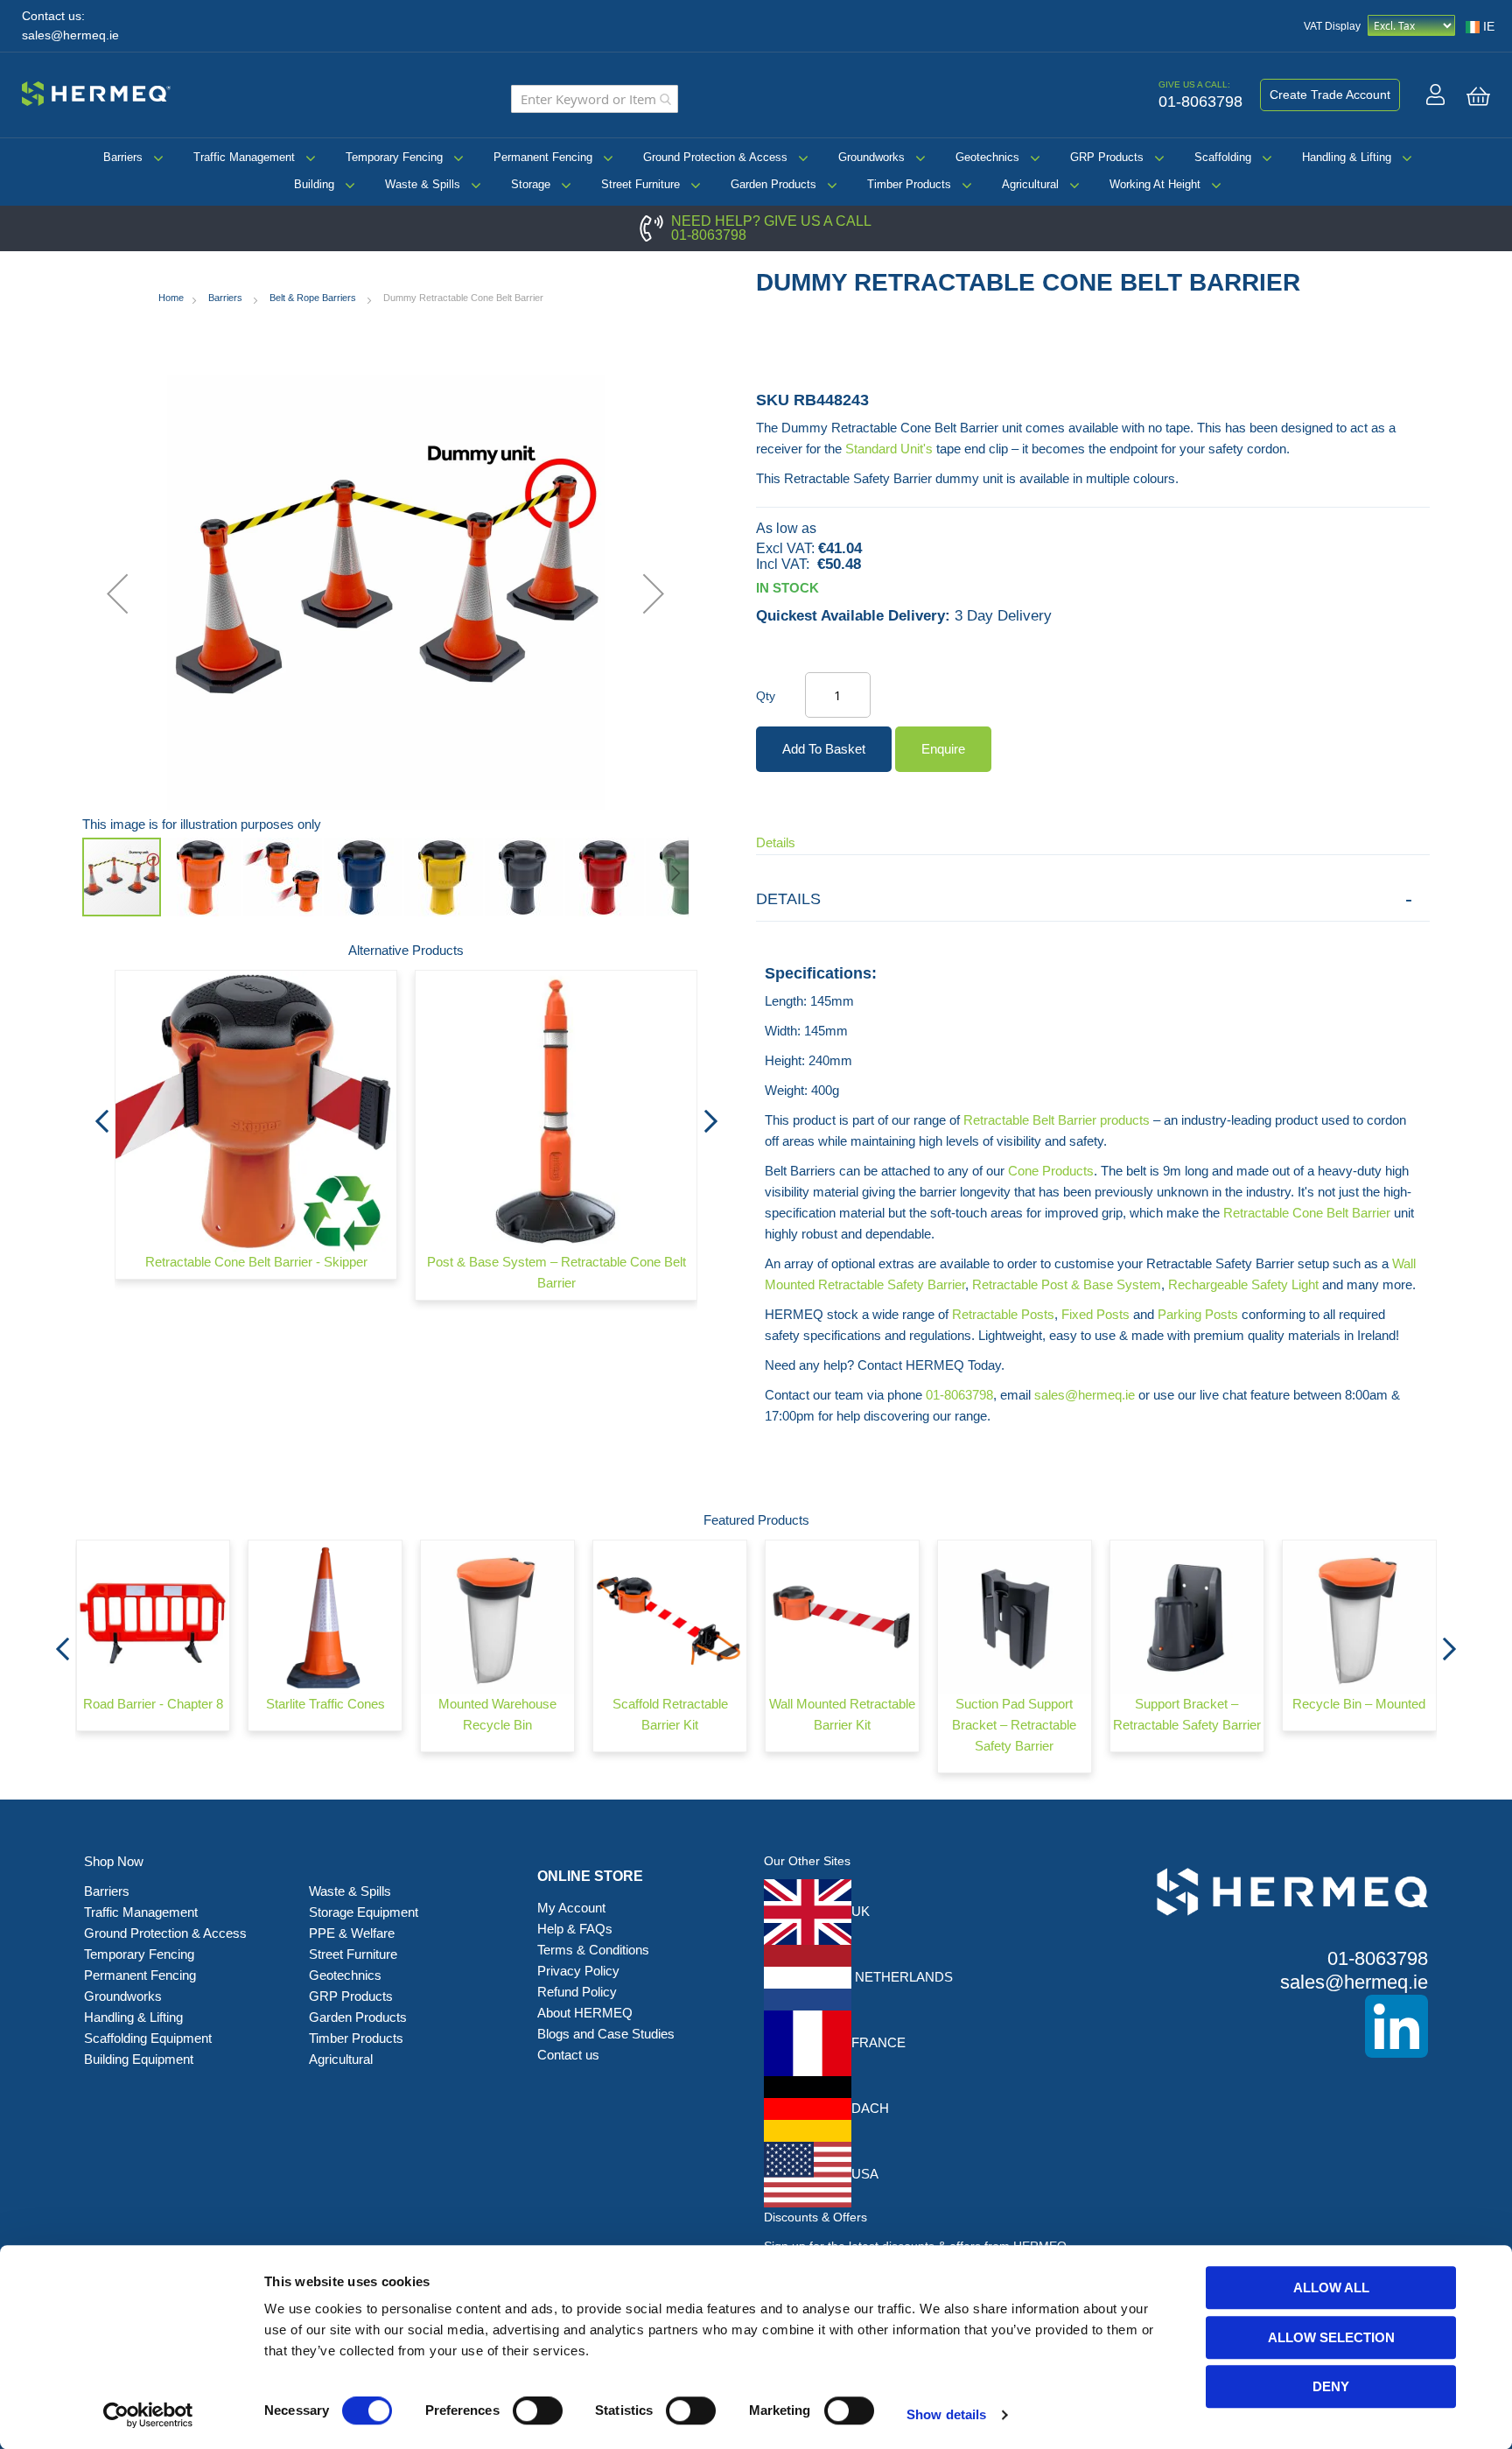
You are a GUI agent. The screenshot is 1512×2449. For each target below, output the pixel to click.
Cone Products (1051, 1171)
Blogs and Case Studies (606, 2034)
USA (865, 2174)
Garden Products (773, 184)
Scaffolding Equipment (148, 2038)
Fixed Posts (1095, 1314)
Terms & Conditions (593, 1950)
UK (861, 1911)
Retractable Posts (1003, 1314)
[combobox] (595, 99)
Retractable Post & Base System (1067, 1284)
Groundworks (871, 157)
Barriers (123, 157)
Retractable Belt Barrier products (1057, 1120)
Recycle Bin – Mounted (1359, 1704)
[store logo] (96, 91)
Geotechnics (987, 157)
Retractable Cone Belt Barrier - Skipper (256, 1262)
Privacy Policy (578, 1971)
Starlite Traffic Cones (325, 1704)
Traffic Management (244, 157)
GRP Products (1107, 157)
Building (314, 184)
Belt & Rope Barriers (314, 298)
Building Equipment (140, 2059)
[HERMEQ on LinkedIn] (1266, 2026)
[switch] (538, 2412)
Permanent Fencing (543, 157)
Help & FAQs (575, 1929)
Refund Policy (577, 1992)
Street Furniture (640, 184)
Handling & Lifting (1347, 157)
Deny (1331, 2386)
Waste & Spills (423, 184)
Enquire (943, 749)
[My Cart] (1478, 96)
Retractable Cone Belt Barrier (1307, 1213)
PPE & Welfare (352, 1933)
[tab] (1093, 899)
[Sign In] (1435, 95)
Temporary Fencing (394, 157)
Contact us (568, 2055)
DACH (870, 2108)
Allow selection (1331, 2337)
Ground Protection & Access (715, 157)
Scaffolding (1223, 157)
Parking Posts (1198, 1314)
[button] (117, 593)
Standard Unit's (889, 449)
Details (776, 842)
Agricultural (1030, 184)
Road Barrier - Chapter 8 (153, 1704)
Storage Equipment (365, 1912)
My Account (571, 1908)
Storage (531, 184)
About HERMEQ (585, 2013)
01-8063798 (709, 235)
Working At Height (1155, 184)
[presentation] (101, 1116)
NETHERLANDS (902, 1977)
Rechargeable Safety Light (1243, 1284)
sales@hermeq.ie (70, 35)
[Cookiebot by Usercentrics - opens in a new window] (148, 2415)
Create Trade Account (1330, 95)
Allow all (1331, 2288)
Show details (946, 2414)
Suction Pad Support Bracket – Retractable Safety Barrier (1014, 1725)
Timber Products (909, 184)
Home (171, 298)
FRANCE (878, 2042)
